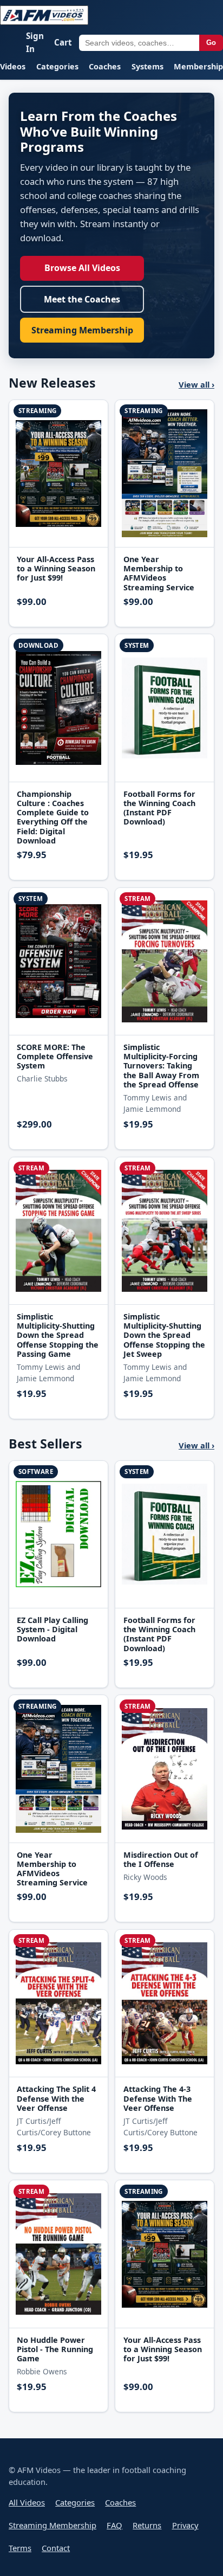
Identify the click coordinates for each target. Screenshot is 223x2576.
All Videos (27, 2502)
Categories (57, 66)
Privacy (185, 2525)
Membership (198, 66)
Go (211, 43)
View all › (196, 384)
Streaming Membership (82, 330)
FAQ (114, 2525)
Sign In (35, 42)
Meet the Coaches (82, 299)
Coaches (105, 66)
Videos (13, 66)
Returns (147, 2525)
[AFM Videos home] (44, 15)
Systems (147, 66)
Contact (56, 2548)
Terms (20, 2548)
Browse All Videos (82, 268)
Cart (63, 42)
